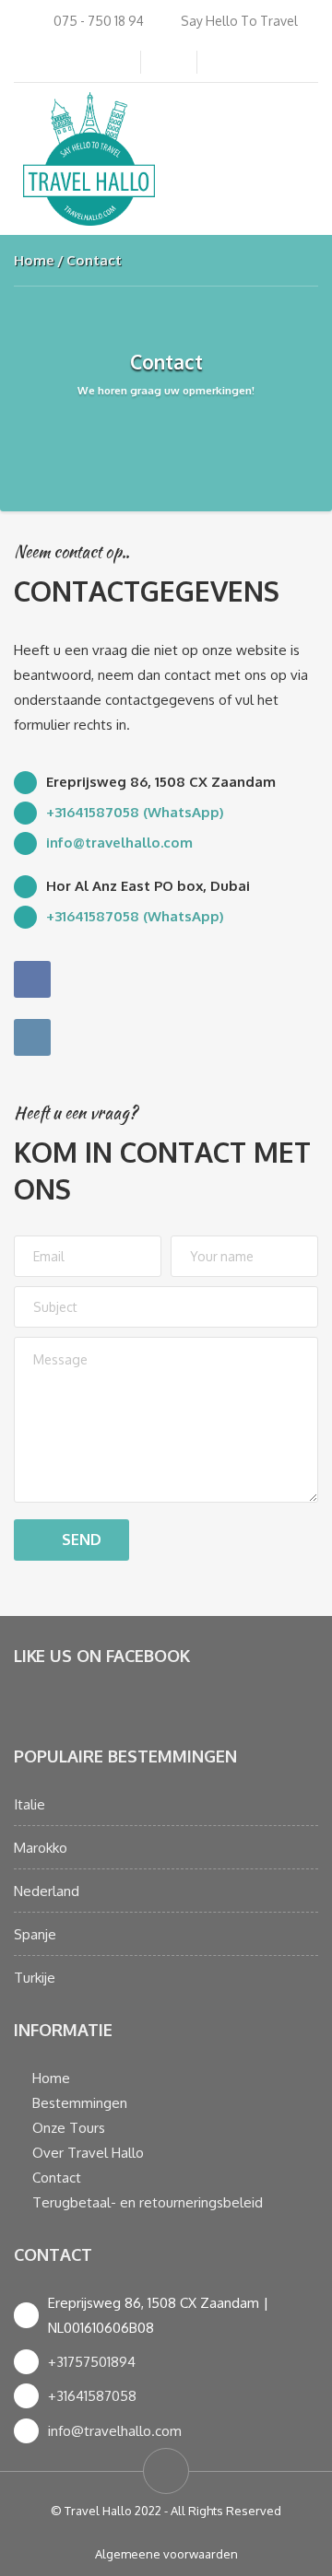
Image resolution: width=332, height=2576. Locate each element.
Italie (30, 1804)
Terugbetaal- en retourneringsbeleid (148, 2202)
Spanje (35, 1934)
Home (34, 260)
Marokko (41, 1848)
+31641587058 (92, 2396)
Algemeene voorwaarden (166, 2554)
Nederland (47, 1891)
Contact (57, 2178)
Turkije (35, 1978)
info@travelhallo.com (115, 2431)
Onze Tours (69, 2128)
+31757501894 (92, 2362)
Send (82, 1540)
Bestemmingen (80, 2103)
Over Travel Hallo (88, 2153)
